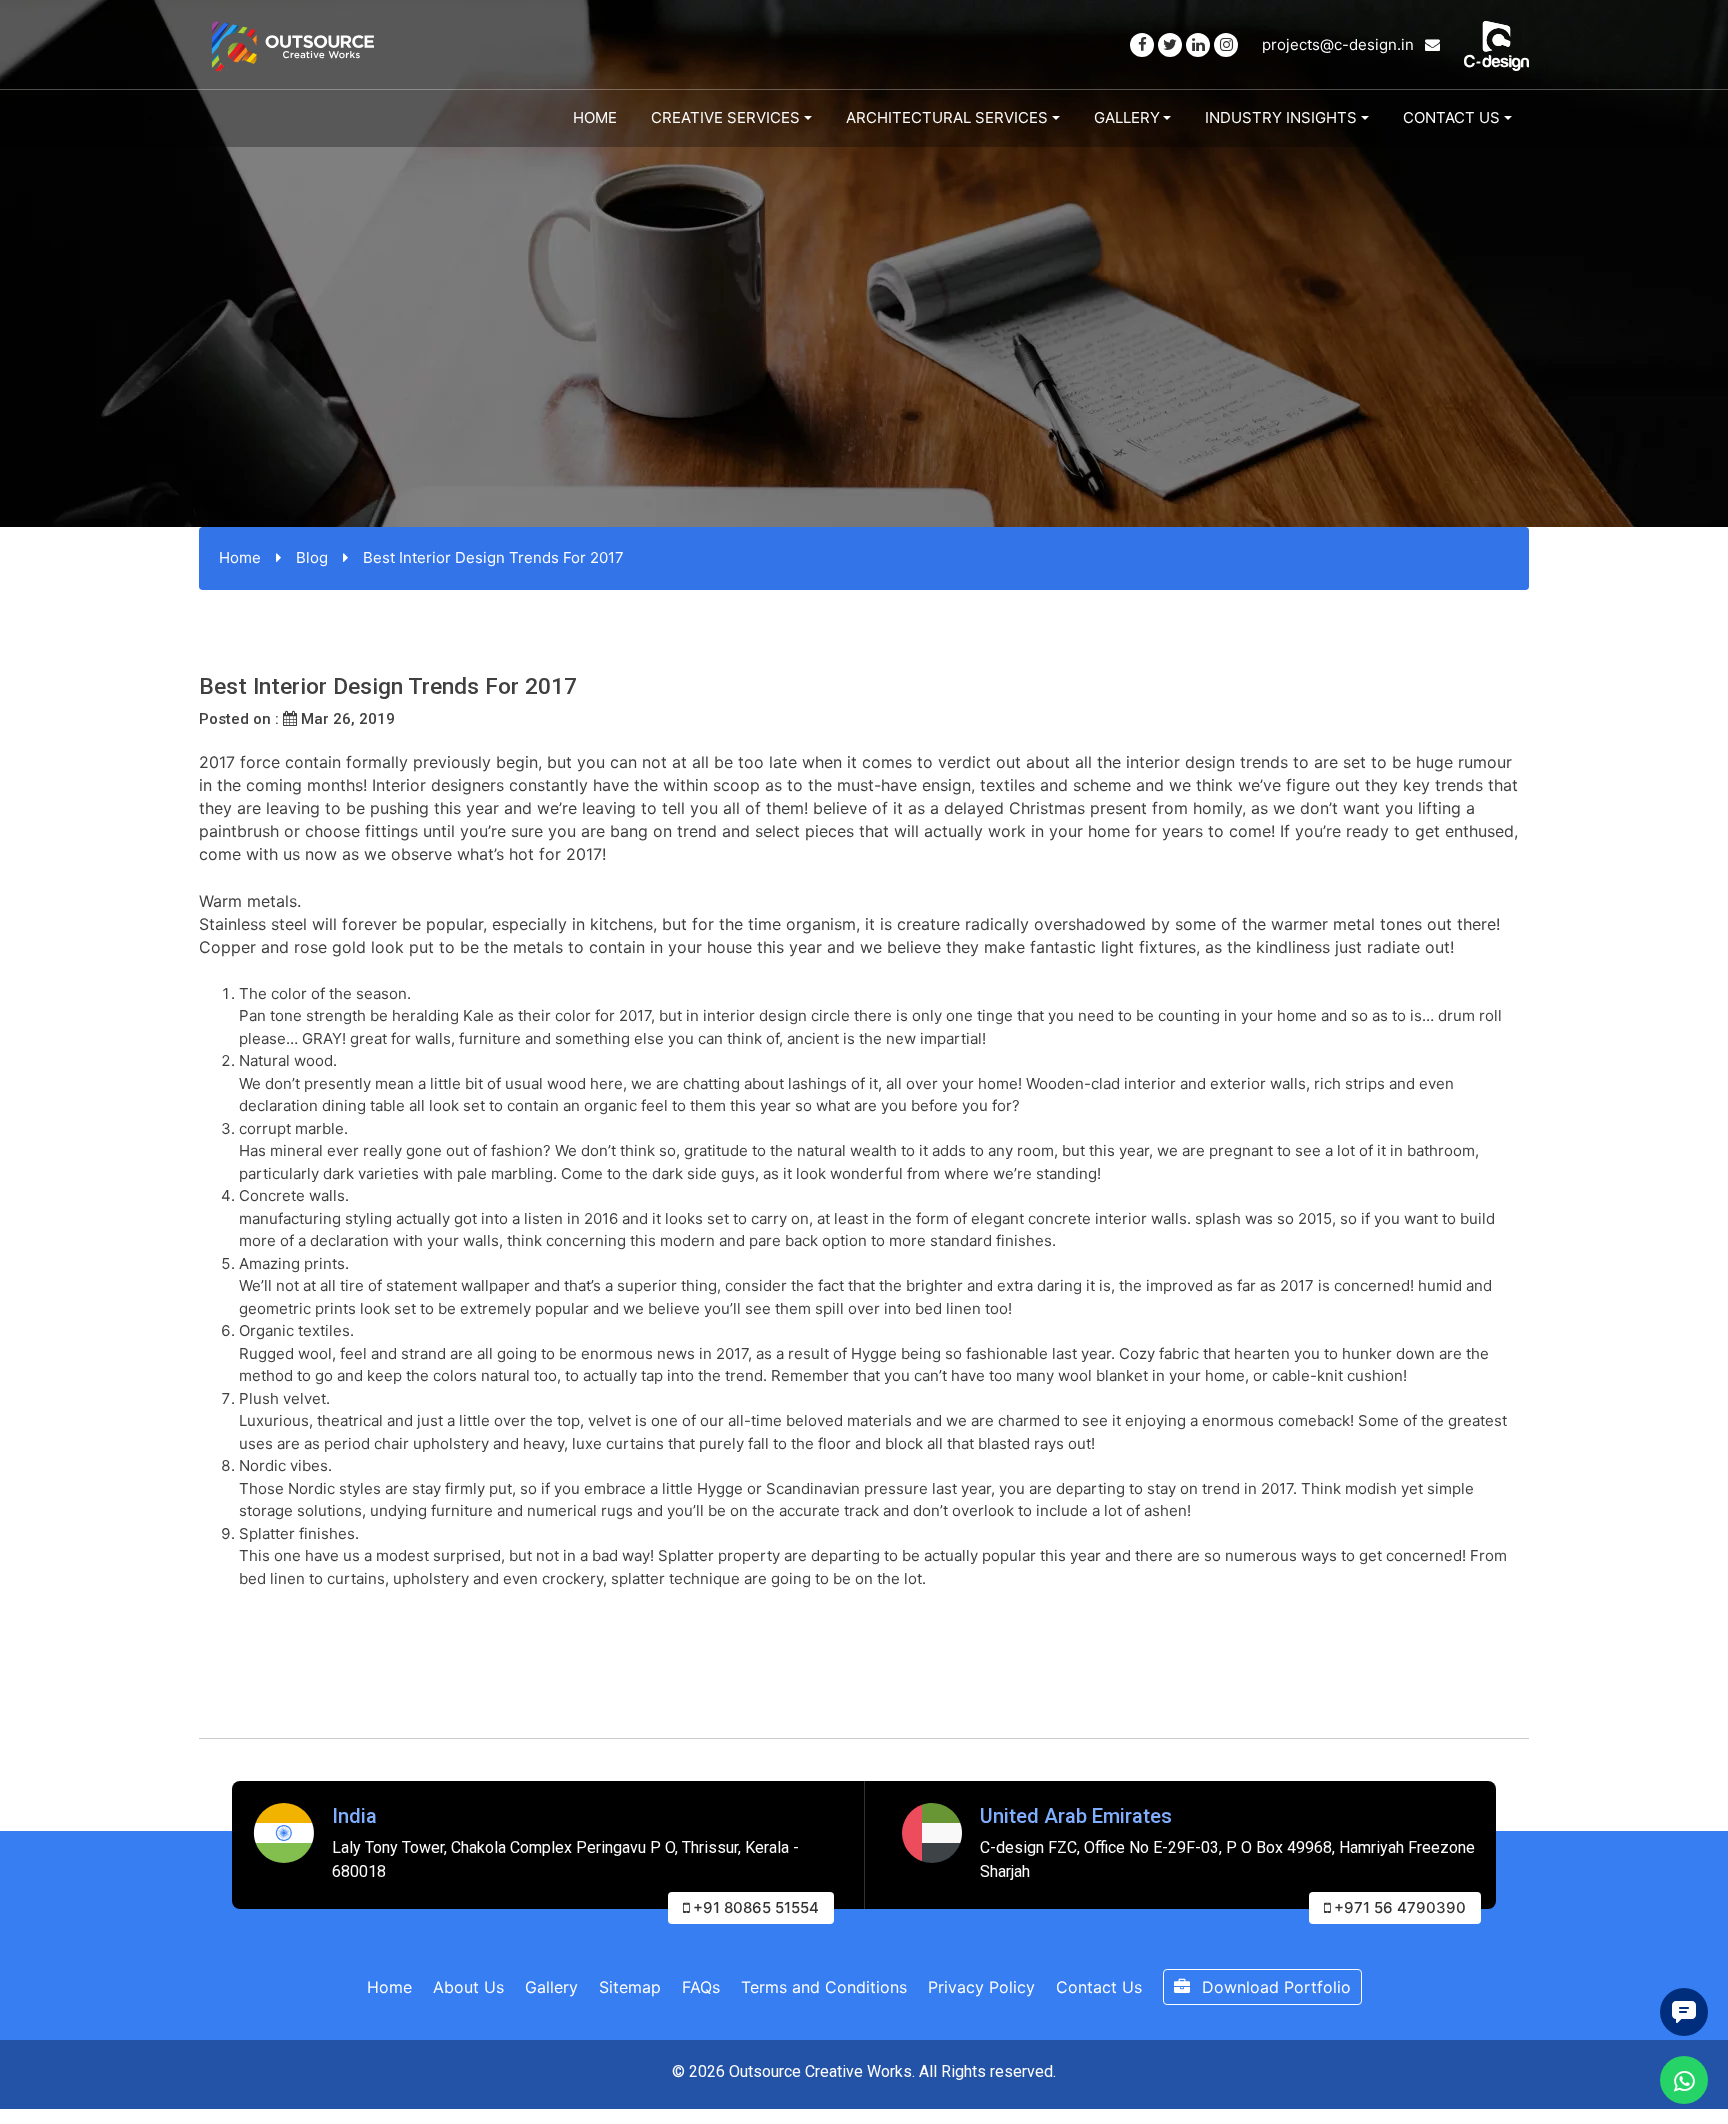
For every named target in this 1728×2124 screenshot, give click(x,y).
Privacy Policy (981, 1987)
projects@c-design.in (1340, 44)
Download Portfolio (1274, 1987)
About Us (468, 1987)
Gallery (1127, 117)
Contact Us (1451, 117)
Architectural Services (947, 117)
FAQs (701, 1987)
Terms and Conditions (824, 1987)
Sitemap (630, 1987)
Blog (312, 557)
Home (595, 117)
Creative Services (725, 117)
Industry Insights (1281, 117)
